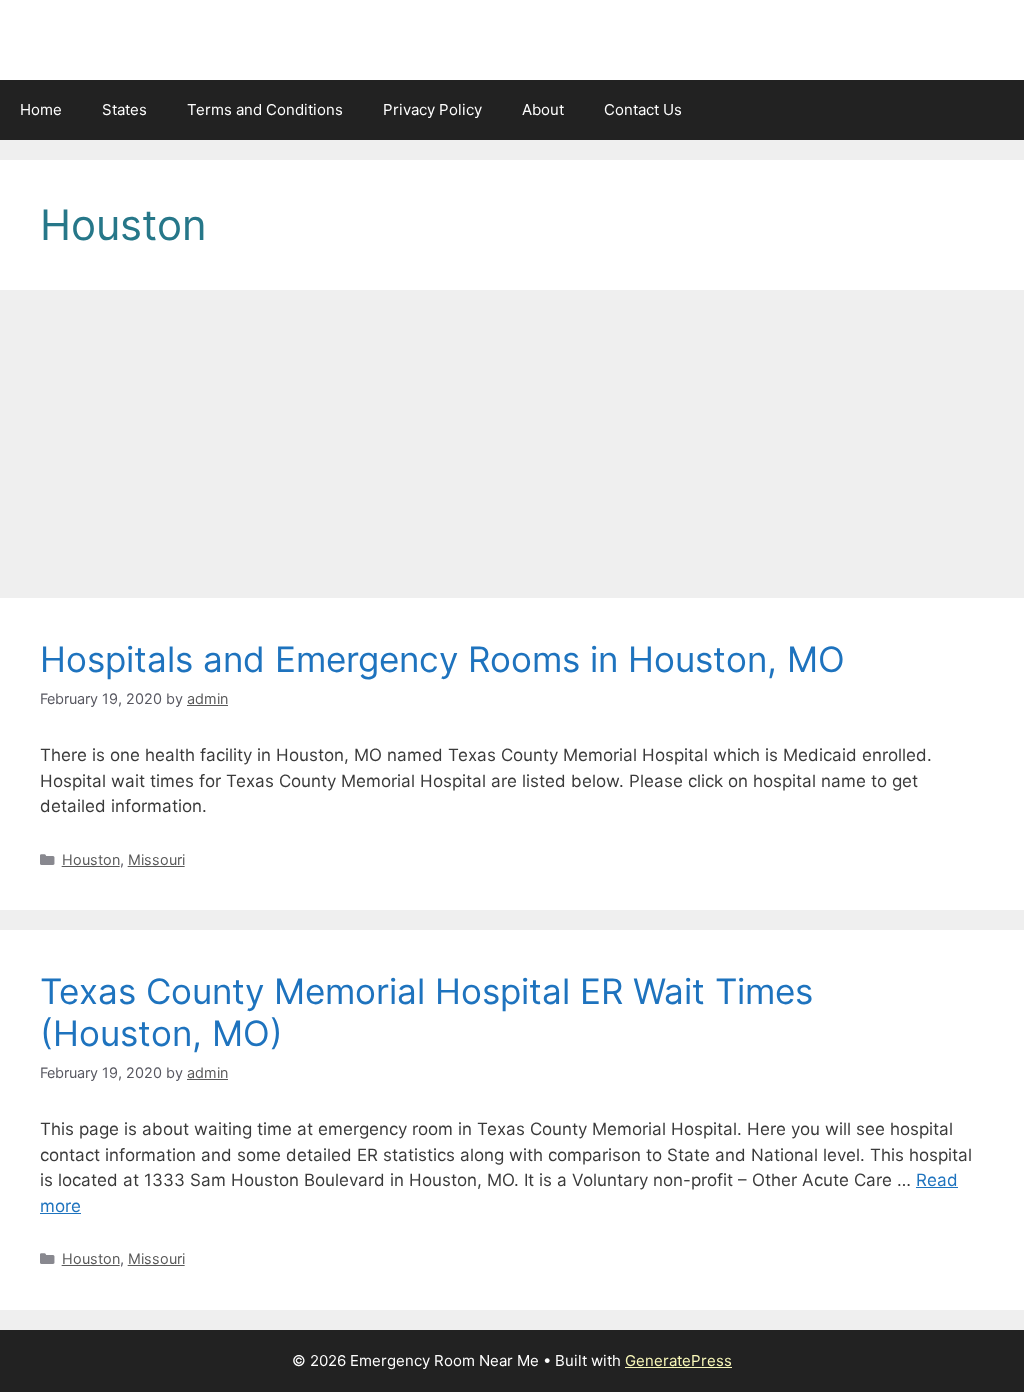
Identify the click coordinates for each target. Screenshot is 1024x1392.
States (124, 109)
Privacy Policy (432, 109)
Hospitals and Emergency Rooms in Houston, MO (442, 659)
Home (41, 109)
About (543, 109)
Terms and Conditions (265, 109)
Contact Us (643, 109)
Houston (91, 859)
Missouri (156, 859)
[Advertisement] (512, 450)
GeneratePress (678, 1360)
